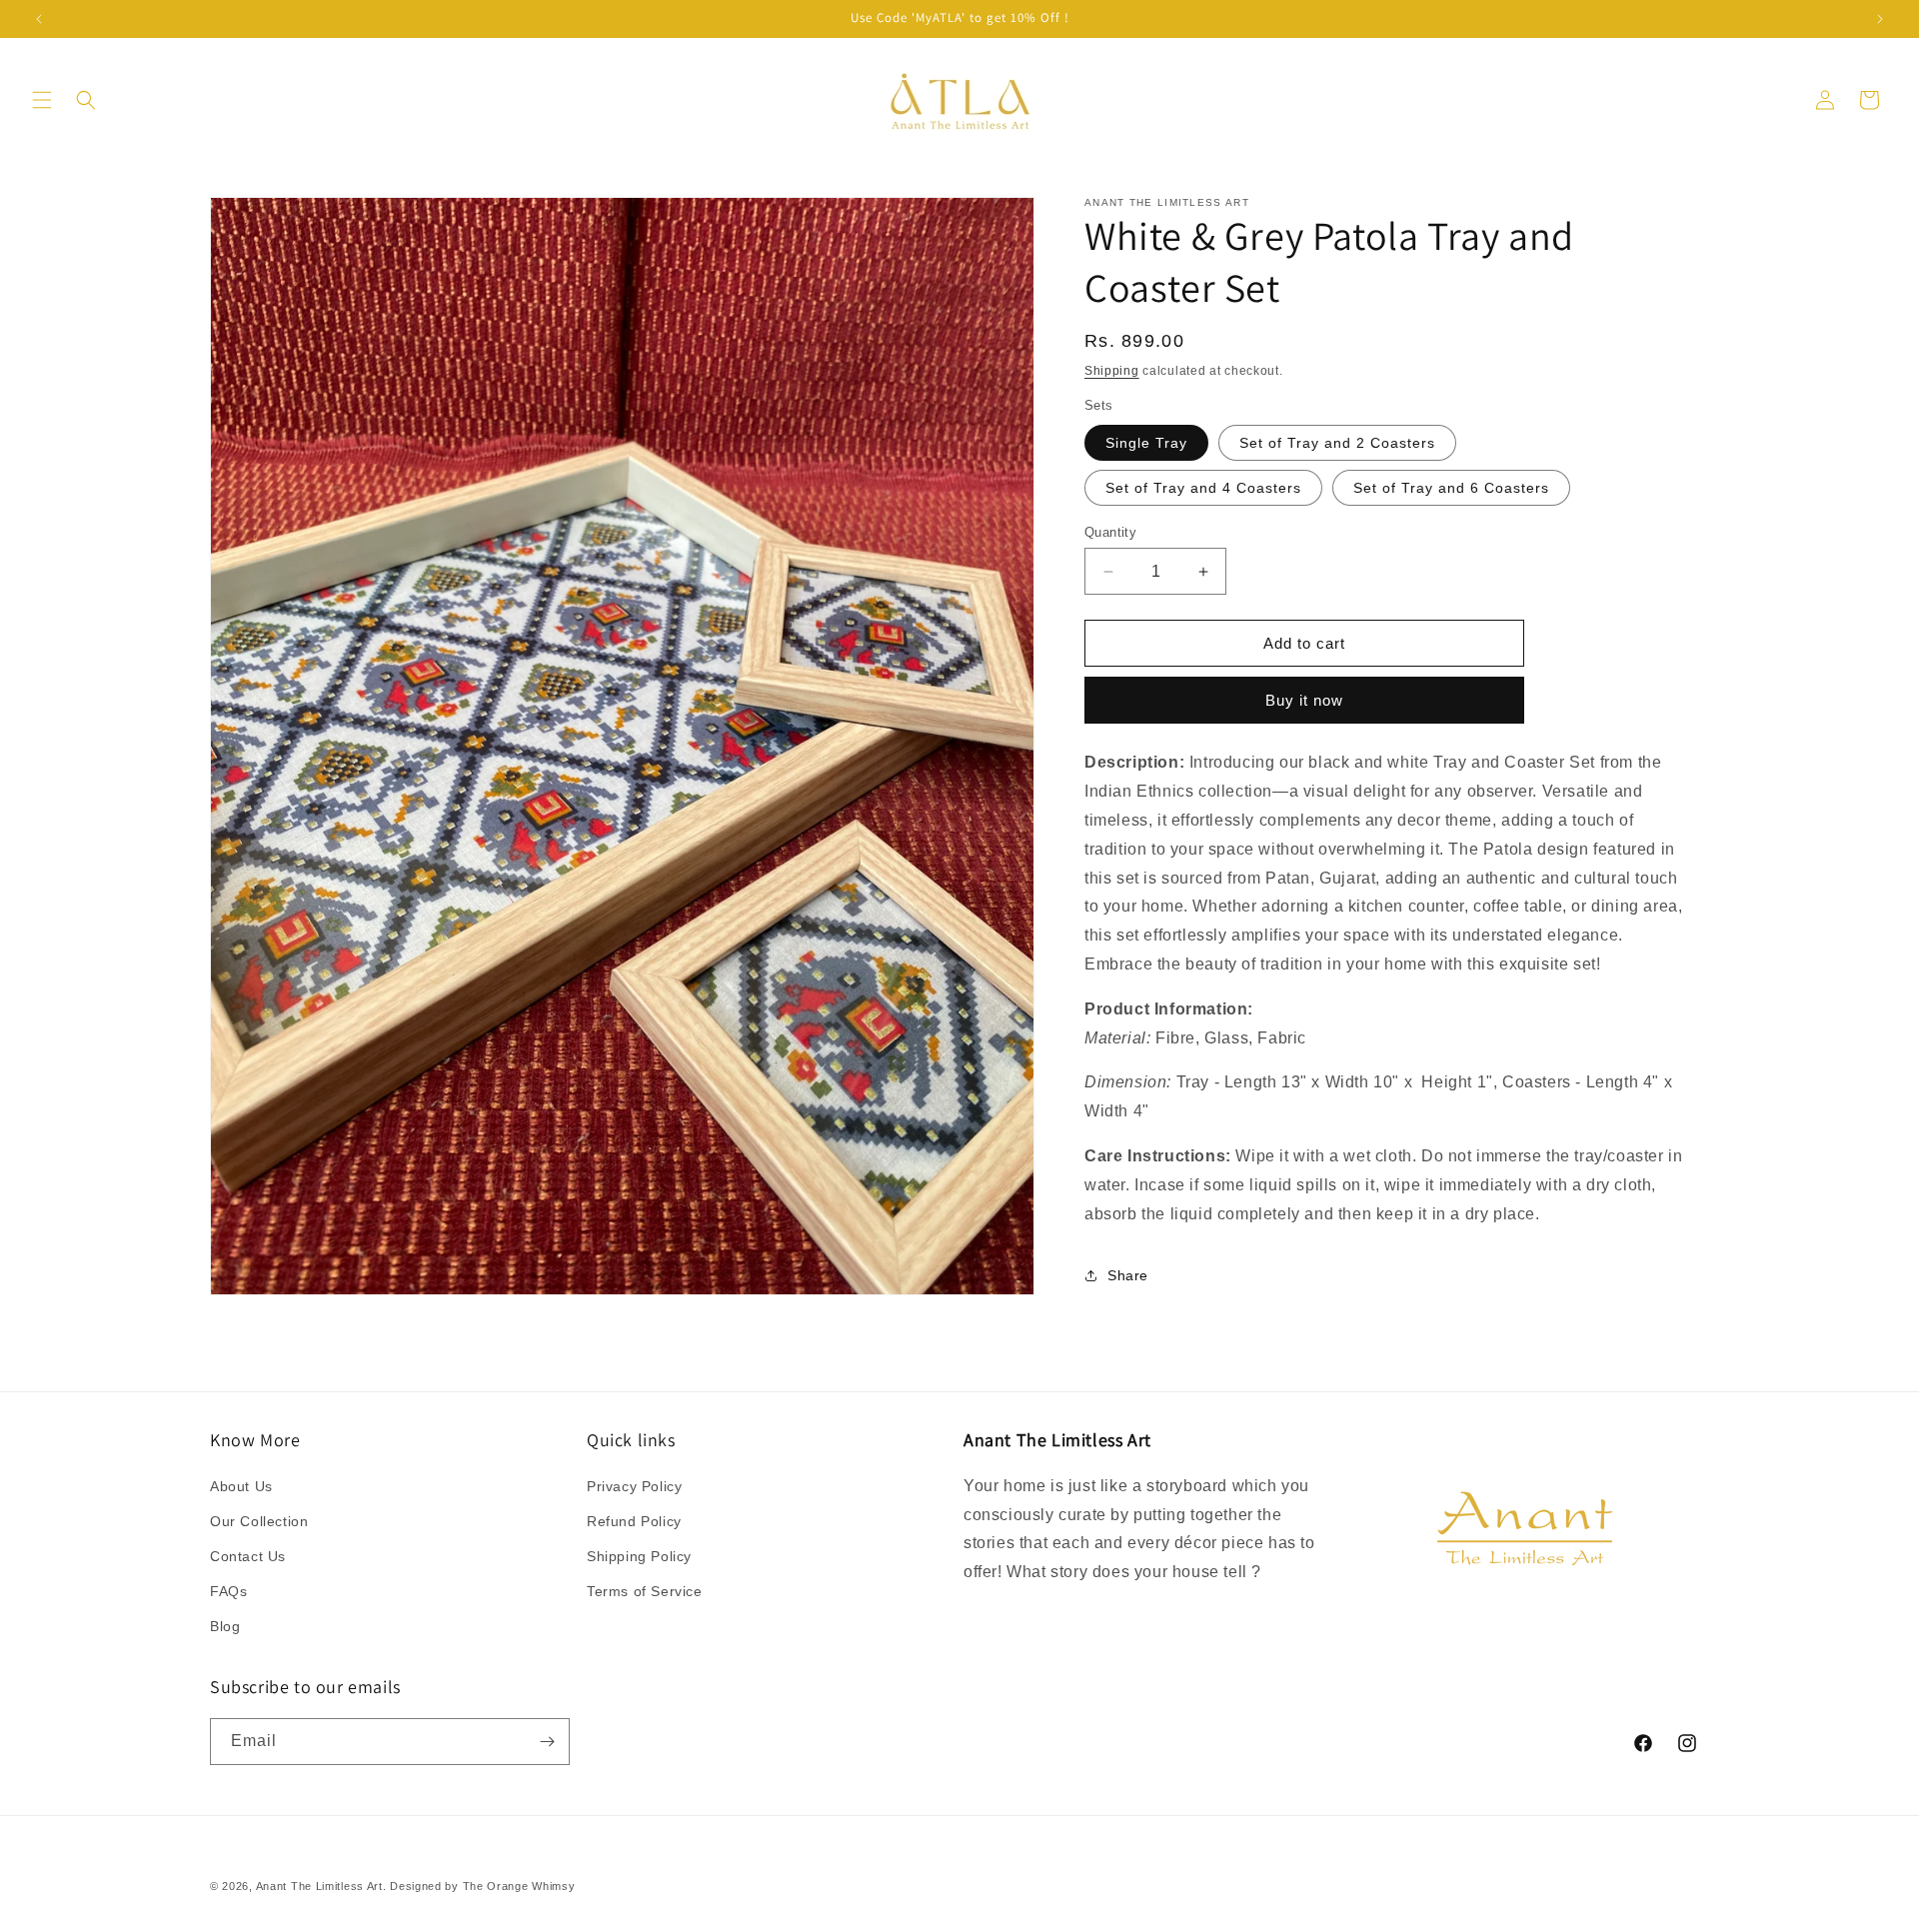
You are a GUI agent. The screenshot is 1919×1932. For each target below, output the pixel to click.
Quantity (1110, 532)
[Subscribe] (547, 1742)
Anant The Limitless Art (319, 1886)
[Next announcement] (1880, 19)
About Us (241, 1486)
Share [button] (1128, 1275)
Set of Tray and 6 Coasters (1451, 488)
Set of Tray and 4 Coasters (1203, 488)
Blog (225, 1626)
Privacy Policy (634, 1486)
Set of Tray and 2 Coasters (1337, 443)
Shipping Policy (639, 1556)
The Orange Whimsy (519, 1886)
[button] (42, 100)
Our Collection (259, 1521)
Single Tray (1146, 443)
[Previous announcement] (39, 19)
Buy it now (1304, 700)
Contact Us (248, 1556)
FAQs (228, 1591)
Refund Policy (634, 1521)
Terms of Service (645, 1591)
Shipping (1112, 371)
